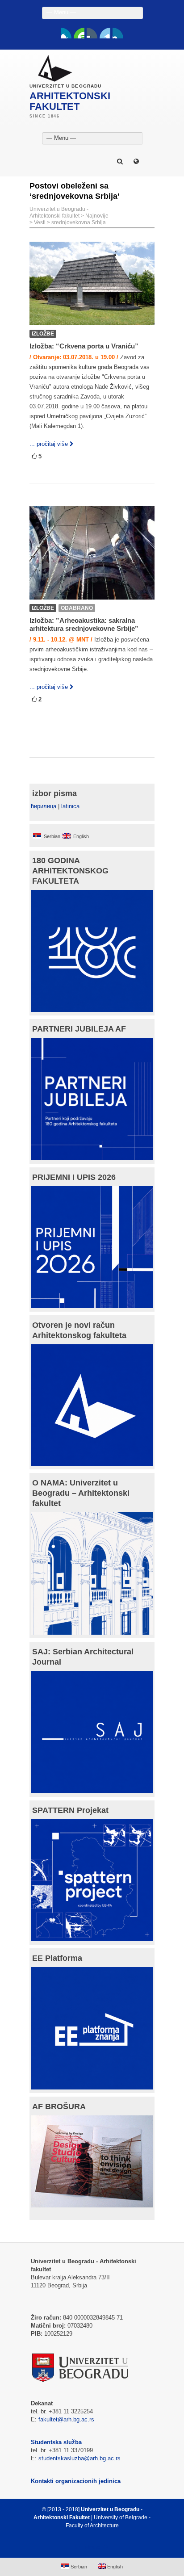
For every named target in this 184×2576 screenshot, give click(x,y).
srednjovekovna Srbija (79, 222)
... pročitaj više (49, 444)
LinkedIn (105, 33)
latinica (70, 806)
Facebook (66, 33)
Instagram (118, 33)
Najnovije (97, 216)
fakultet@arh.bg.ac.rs (66, 2419)
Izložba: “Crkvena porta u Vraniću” (84, 346)
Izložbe (43, 334)
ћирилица (44, 806)
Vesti (40, 222)
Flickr (92, 33)
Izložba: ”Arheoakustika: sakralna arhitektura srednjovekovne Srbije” (84, 624)
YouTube (79, 33)
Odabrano (77, 608)
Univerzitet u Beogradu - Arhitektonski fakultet (59, 212)
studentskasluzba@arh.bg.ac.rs (79, 2458)
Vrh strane (88, 2547)
